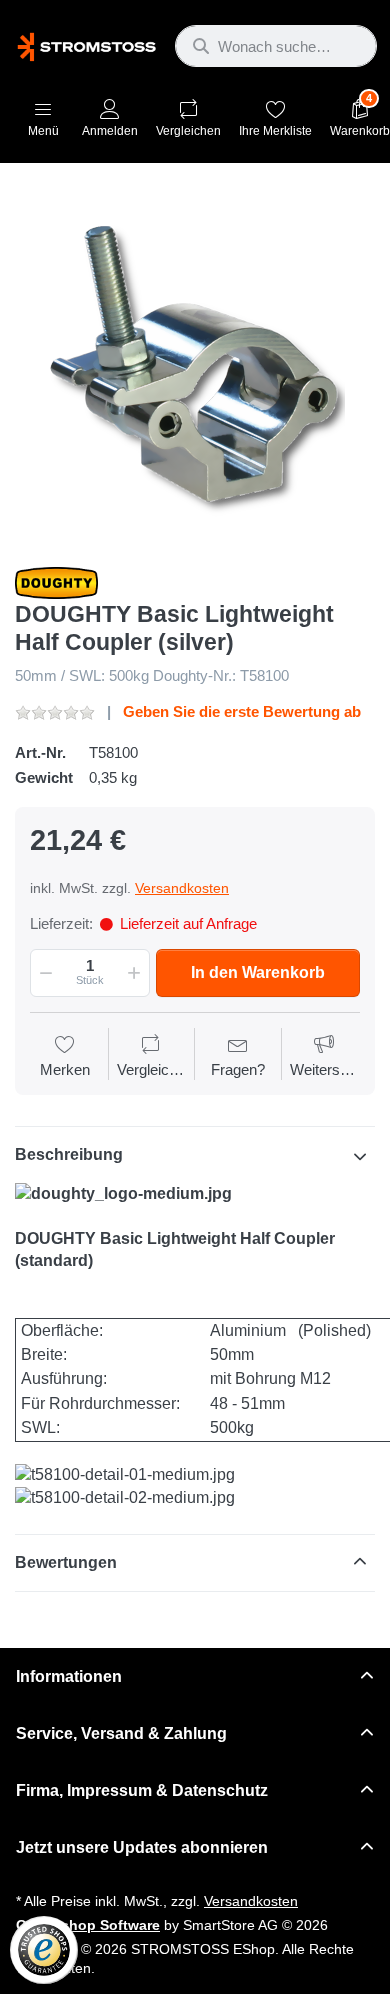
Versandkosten (182, 888)
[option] (195, 367)
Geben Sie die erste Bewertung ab (242, 711)
